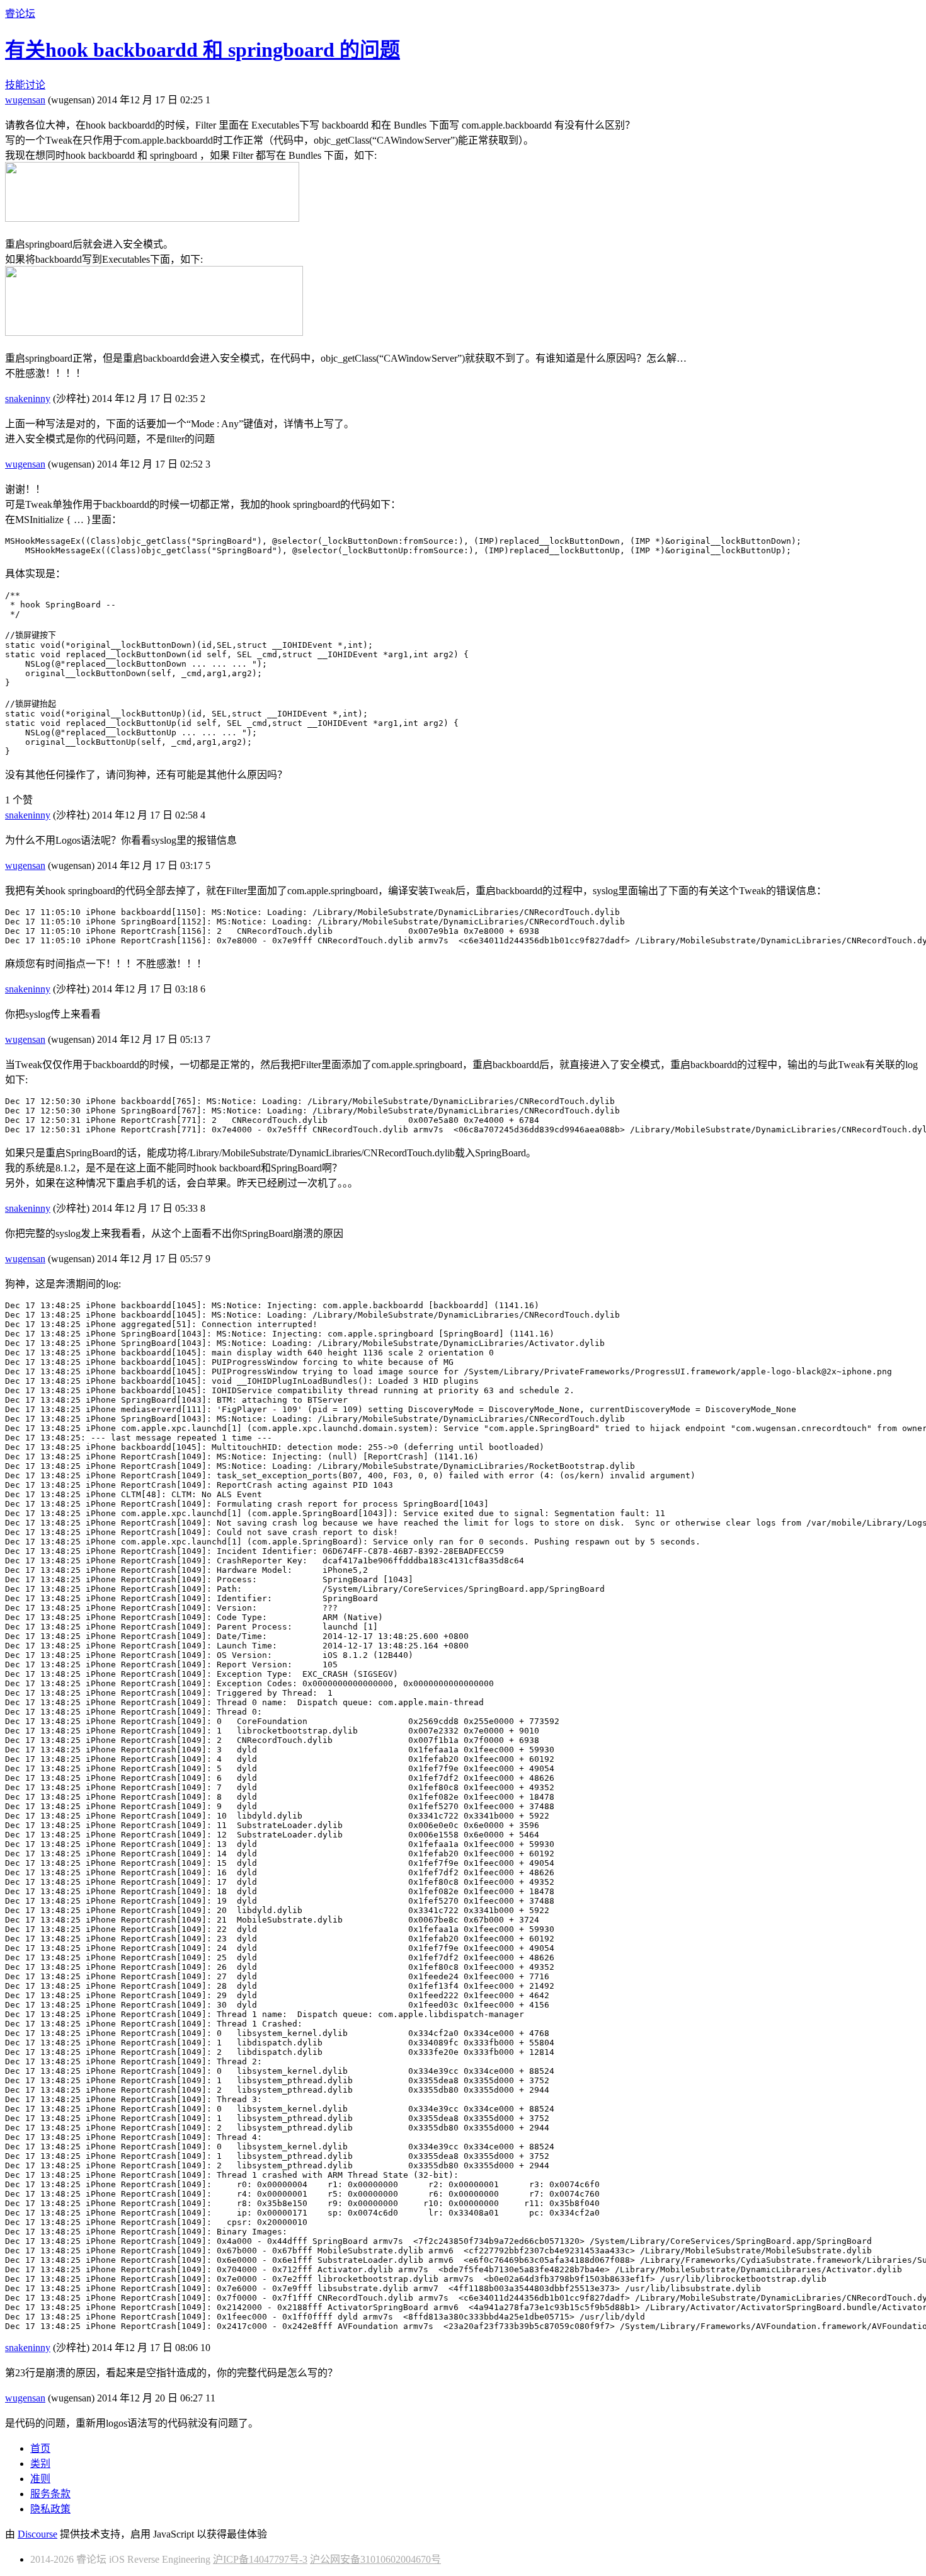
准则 (40, 2479)
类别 (40, 2464)
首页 (40, 2448)
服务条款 (50, 2494)
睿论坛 (20, 14)
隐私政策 (50, 2509)
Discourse (37, 2534)
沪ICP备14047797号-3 (260, 2559)
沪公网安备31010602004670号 (375, 2559)
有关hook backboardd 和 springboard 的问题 (203, 50)
